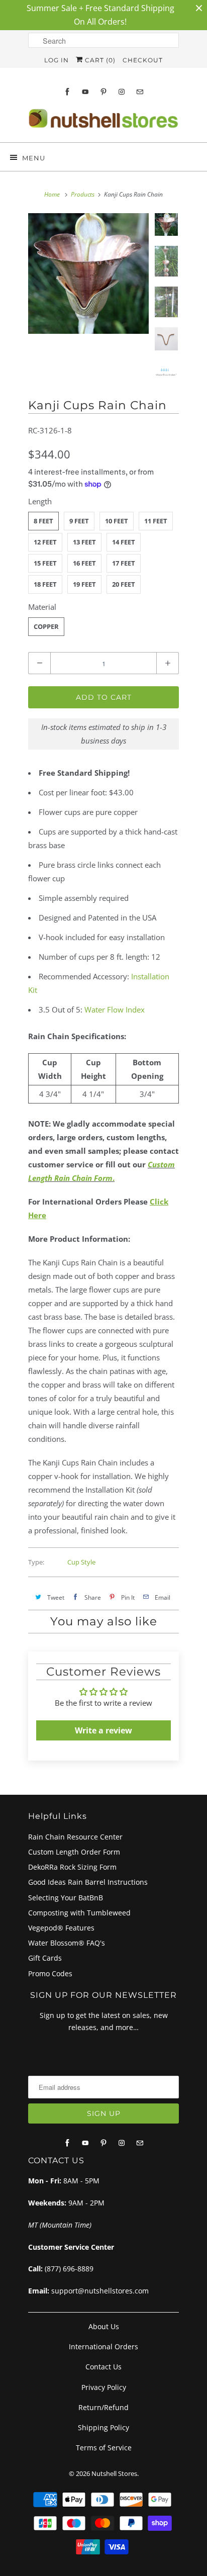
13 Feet (84, 542)
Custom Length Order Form (74, 1852)
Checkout (143, 60)
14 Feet (124, 542)
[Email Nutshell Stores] (140, 92)
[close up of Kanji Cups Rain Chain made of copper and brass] (88, 273)
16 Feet (84, 563)
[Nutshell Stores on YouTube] (85, 92)
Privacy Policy (104, 2387)
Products (83, 194)
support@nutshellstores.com (100, 2291)
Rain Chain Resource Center (75, 1837)
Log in (57, 60)
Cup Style (81, 1562)
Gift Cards (45, 1958)
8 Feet (43, 521)
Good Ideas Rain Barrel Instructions (88, 1882)
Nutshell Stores (114, 2473)
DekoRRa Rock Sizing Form (72, 1867)
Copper (46, 626)
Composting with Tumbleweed (79, 1913)
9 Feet (79, 521)
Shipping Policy (103, 2427)
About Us (104, 2326)
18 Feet (45, 584)
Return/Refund (103, 2407)
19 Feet (84, 584)
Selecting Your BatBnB (66, 1898)
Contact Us (103, 2367)
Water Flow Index (115, 1009)
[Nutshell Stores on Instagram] (122, 92)
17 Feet (124, 563)
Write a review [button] (103, 1730)
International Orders (103, 2347)
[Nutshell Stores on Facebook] (67, 92)
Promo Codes (50, 1973)
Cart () (99, 60)
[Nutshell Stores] (103, 121)
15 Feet (45, 563)
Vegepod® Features (61, 1928)
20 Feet (124, 584)
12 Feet (45, 542)
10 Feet (117, 521)
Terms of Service (104, 2448)
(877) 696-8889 (69, 2269)
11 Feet (156, 521)
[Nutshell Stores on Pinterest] (103, 92)
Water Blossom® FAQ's (67, 1943)
